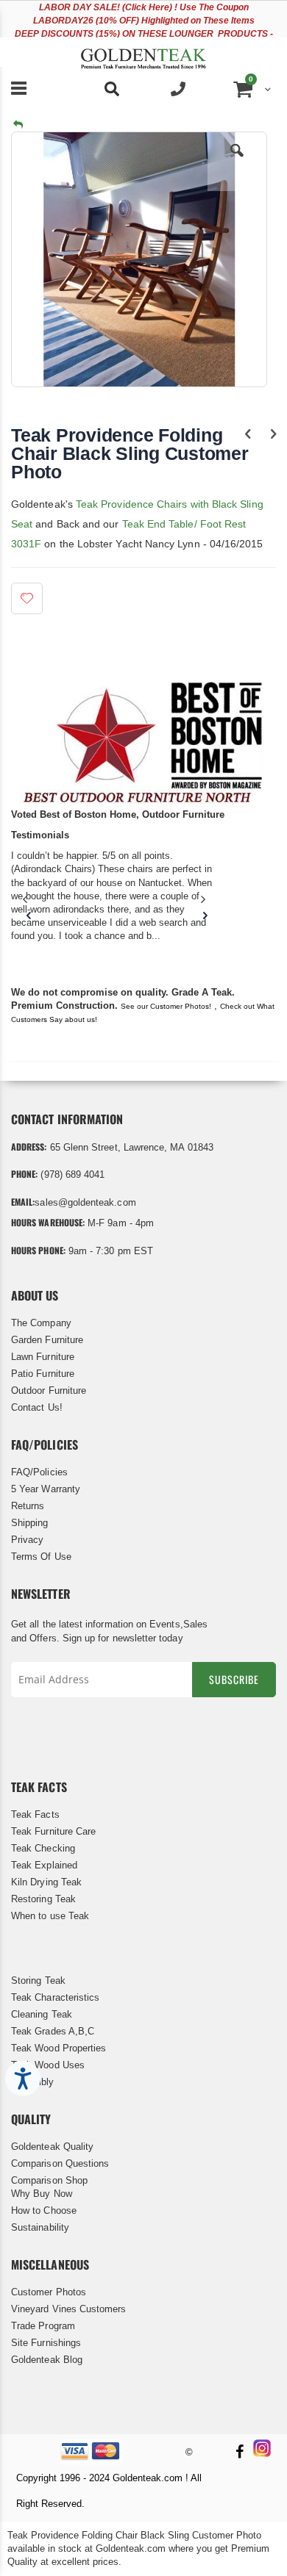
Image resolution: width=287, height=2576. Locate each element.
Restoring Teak (43, 1899)
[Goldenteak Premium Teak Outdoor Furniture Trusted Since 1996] (143, 52)
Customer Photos (49, 2292)
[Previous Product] (248, 434)
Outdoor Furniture (49, 1390)
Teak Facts (35, 1814)
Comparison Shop (49, 2180)
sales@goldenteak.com (85, 1202)
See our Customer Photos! (166, 1006)
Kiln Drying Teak (46, 1882)
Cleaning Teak (42, 2014)
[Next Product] (273, 434)
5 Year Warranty (46, 1489)
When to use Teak (50, 1916)
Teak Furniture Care (53, 1831)
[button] (237, 162)
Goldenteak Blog (47, 2360)
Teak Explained (44, 1865)
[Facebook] (239, 2453)
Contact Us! (37, 1407)
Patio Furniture (43, 1374)
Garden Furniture (47, 1340)
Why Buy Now (42, 2194)
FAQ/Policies (39, 1472)
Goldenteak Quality (52, 2147)
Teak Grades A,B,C (53, 2031)
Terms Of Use (41, 1557)
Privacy (27, 1540)
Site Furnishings (46, 2343)
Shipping (30, 1523)
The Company (41, 1323)
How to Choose (44, 2210)
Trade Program (43, 2326)
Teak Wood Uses (48, 2065)
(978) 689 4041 (72, 1174)
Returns (28, 1506)
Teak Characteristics (55, 1997)
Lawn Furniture (43, 1357)
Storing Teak (38, 1980)
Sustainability (40, 2227)
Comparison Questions (60, 2163)
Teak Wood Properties (59, 2048)
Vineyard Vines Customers (69, 2309)
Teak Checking (43, 1848)
